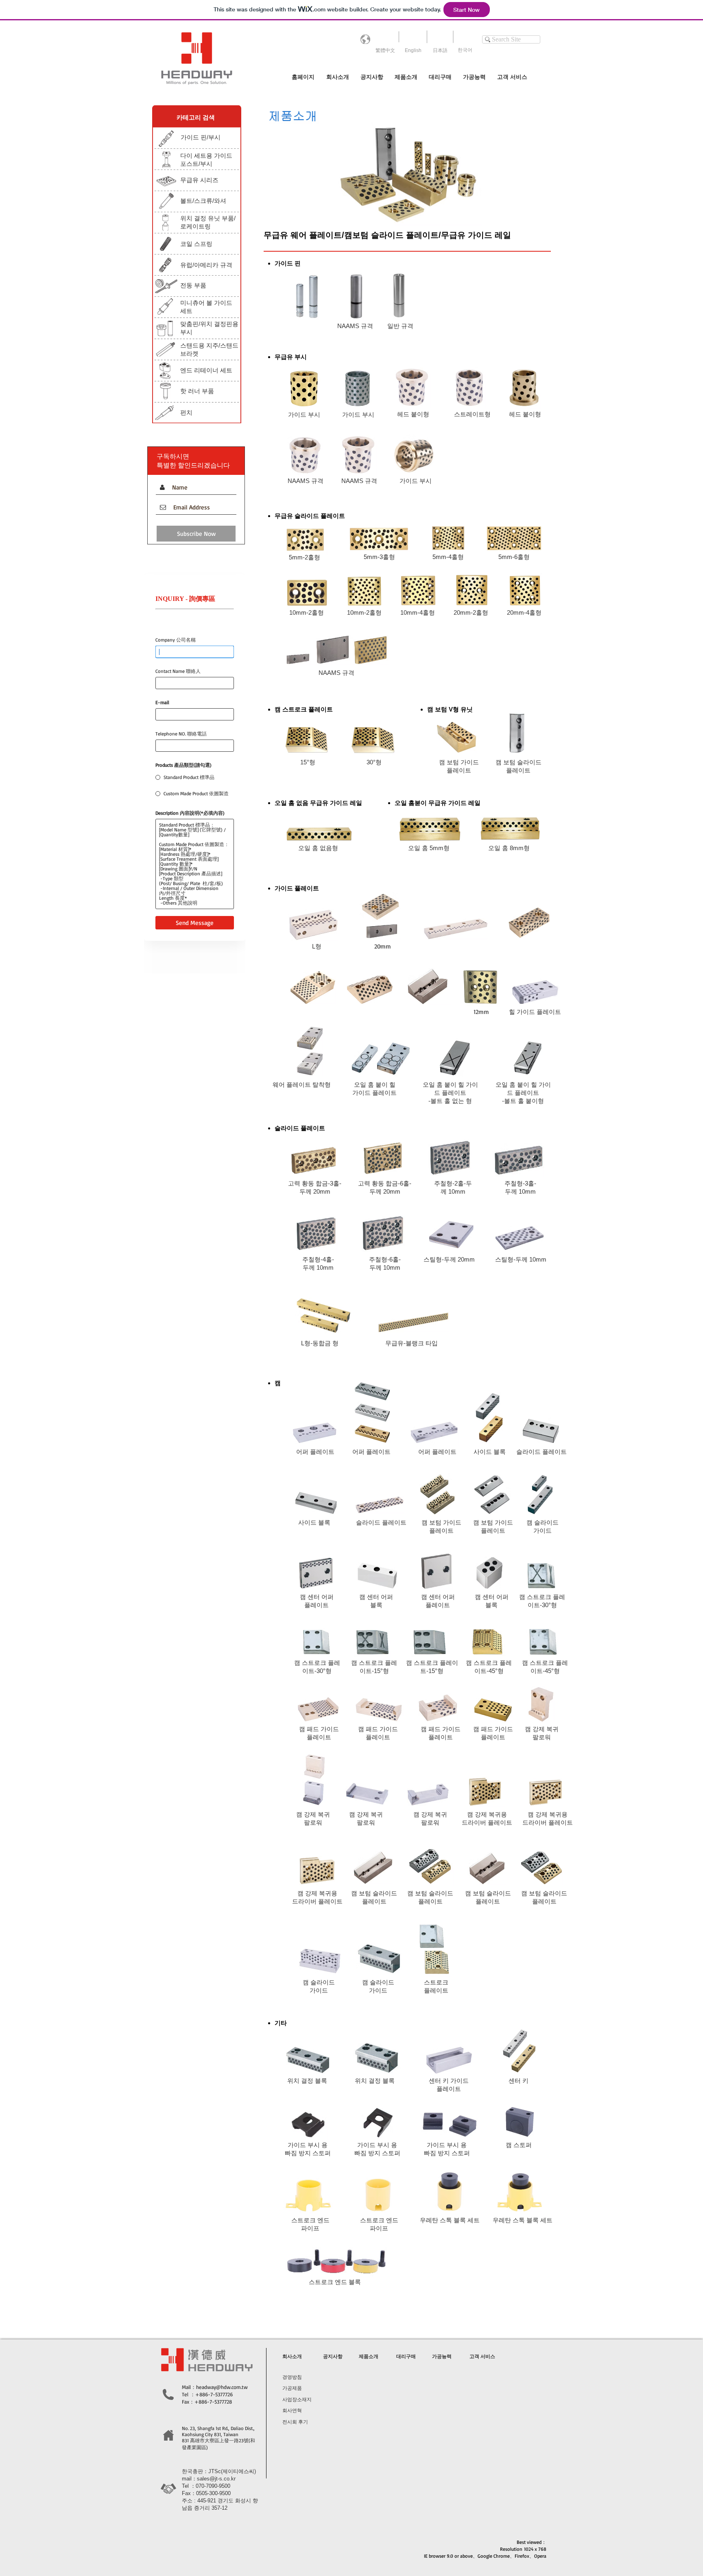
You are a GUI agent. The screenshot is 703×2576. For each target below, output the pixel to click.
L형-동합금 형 (320, 1343)
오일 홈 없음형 (318, 848)
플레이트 (317, 1605)
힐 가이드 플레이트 (535, 1012)
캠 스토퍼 (520, 2145)
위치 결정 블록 (307, 2081)
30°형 (374, 762)
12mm (481, 1012)
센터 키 (519, 2081)
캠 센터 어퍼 (317, 1597)
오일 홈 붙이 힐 (375, 1085)
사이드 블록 (490, 1452)
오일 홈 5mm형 (429, 848)
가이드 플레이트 (374, 1093)
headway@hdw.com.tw (222, 2387)
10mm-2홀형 (307, 612)
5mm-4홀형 (448, 557)
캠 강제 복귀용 (487, 1814)
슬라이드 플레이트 (541, 1452)
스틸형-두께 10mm (521, 1259)
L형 (317, 946)
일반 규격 (400, 326)
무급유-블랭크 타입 (412, 1343)
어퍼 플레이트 (315, 1452)
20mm (383, 946)
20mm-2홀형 (471, 612)
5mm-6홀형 (514, 557)
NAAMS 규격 (355, 326)
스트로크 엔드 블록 (335, 2282)
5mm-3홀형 (379, 557)
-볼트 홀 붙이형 (523, 1101)
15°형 (308, 762)
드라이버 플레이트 (487, 1822)
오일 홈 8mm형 (509, 848)
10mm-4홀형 (418, 612)
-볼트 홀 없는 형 (450, 1101)
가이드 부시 (304, 414)
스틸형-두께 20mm (449, 1259)
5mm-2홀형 (305, 557)
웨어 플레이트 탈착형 (302, 1085)
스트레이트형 (472, 414)
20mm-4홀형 (524, 612)
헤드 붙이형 (413, 414)
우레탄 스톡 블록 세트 (450, 2220)
